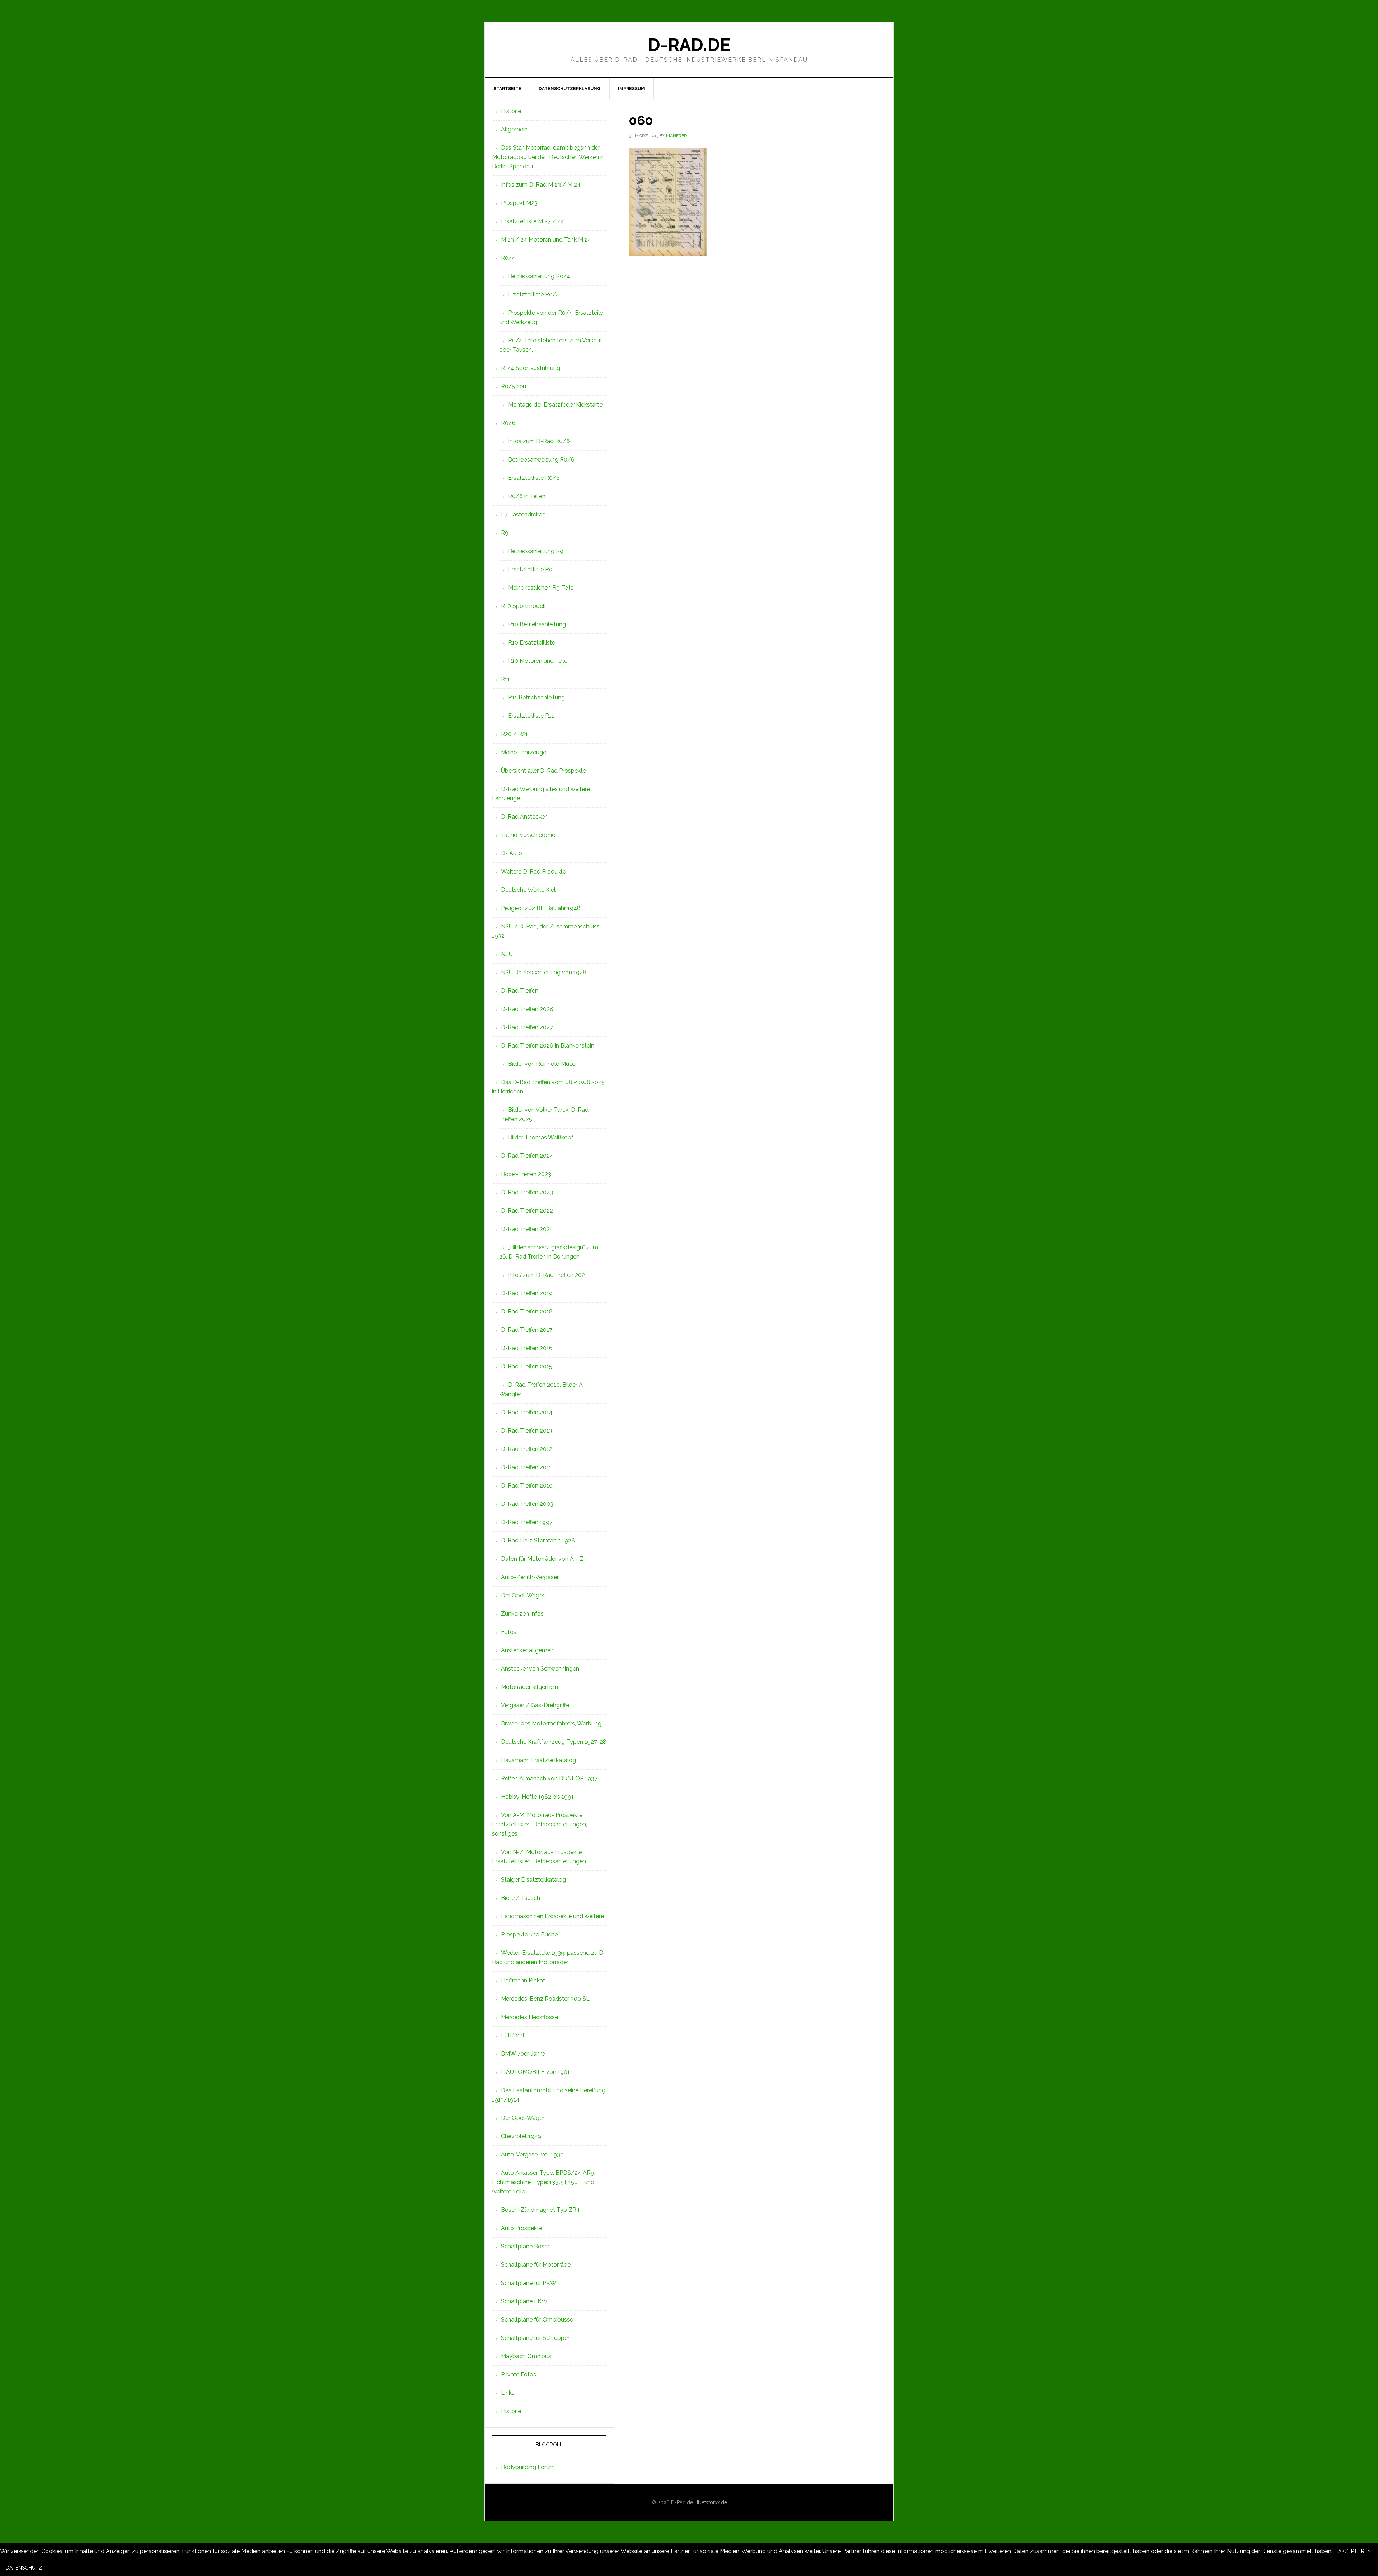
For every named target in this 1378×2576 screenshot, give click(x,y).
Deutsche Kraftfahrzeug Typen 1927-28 (554, 1742)
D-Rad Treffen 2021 (527, 1229)
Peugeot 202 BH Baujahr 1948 (541, 908)
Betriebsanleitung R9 (536, 551)
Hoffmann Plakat (523, 1980)
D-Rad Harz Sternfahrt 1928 (538, 1540)
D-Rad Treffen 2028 (527, 1009)
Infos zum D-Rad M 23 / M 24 (541, 185)
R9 (505, 533)
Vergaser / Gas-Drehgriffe (535, 1705)
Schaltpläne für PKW (529, 2283)
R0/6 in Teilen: (527, 496)
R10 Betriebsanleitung (537, 624)
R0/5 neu (514, 386)
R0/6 (508, 423)
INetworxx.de (712, 2502)
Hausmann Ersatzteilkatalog (538, 1760)
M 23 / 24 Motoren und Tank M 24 (546, 240)
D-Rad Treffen (520, 991)
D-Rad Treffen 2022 (527, 1211)
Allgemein (514, 129)
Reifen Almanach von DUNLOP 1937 (549, 1778)
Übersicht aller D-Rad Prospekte (543, 771)
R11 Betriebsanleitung (536, 697)
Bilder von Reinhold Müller (543, 1064)
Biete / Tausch (521, 1898)
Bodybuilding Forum (528, 2467)
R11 (505, 679)
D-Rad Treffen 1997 (527, 1522)
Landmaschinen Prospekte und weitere (552, 1916)
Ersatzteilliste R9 (530, 569)
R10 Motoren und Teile (538, 661)
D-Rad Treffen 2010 (527, 1486)
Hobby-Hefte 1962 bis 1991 (537, 1797)
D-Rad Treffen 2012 (527, 1449)
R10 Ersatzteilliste (532, 643)
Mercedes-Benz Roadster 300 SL (545, 1999)
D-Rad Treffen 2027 (527, 1027)
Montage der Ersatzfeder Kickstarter (556, 405)
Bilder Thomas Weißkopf (541, 1137)
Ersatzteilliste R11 (531, 716)
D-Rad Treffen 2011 (526, 1467)
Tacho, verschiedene (528, 835)
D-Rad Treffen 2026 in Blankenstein (548, 1046)
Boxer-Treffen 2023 (526, 1174)
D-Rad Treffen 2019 (527, 1293)
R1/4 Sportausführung (531, 368)
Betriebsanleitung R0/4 (539, 276)
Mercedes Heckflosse (529, 2017)
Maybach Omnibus (526, 2356)
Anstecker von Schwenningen (540, 1669)
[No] (54, 2570)
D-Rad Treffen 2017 (527, 1330)
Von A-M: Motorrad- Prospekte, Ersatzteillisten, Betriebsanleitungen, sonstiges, (540, 1824)
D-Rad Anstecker (524, 817)
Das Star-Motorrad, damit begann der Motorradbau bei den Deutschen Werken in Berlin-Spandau (548, 157)
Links (508, 2393)
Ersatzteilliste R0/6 (534, 478)
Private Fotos (519, 2374)
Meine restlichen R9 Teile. (541, 588)
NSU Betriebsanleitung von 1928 (544, 972)
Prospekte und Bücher (530, 1935)
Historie (511, 111)
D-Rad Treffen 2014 (527, 1412)
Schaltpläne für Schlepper (535, 2338)
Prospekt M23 (519, 203)
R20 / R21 (514, 734)
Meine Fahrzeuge (524, 752)
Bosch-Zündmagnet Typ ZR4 (540, 2210)
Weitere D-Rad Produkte (533, 872)
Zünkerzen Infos (522, 1614)
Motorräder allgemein (529, 1687)
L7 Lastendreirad (523, 514)
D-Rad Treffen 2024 (527, 1156)
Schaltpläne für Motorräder (537, 2265)
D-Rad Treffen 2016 (527, 1348)
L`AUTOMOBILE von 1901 (535, 2072)
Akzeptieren (1354, 2551)
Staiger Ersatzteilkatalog (533, 1880)
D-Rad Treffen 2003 (527, 1504)
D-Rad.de (689, 45)
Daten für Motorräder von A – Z (542, 1559)
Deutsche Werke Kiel (528, 890)
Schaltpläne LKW (524, 2301)
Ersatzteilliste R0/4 (534, 294)
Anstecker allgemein (528, 1650)
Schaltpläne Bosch (526, 2246)
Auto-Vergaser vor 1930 (532, 2155)
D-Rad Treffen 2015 (527, 1366)
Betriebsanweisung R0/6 (541, 460)
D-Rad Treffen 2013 (527, 1431)
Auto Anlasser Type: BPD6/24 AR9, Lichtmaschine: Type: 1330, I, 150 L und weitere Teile (544, 2182)
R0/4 (508, 258)
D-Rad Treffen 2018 (527, 1312)
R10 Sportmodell (523, 606)
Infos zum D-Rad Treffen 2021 (548, 1275)
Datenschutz (24, 2568)
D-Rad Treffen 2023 (527, 1192)
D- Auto (512, 853)
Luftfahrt (513, 2035)
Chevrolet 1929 (521, 2136)
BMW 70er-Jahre (523, 2054)
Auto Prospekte (522, 2228)
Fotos (509, 1632)
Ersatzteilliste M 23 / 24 (533, 221)
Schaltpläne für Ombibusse (537, 2320)
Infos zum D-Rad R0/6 (539, 441)
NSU (507, 954)
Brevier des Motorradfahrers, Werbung (551, 1723)
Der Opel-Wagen (523, 1595)
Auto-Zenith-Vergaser (530, 1577)
